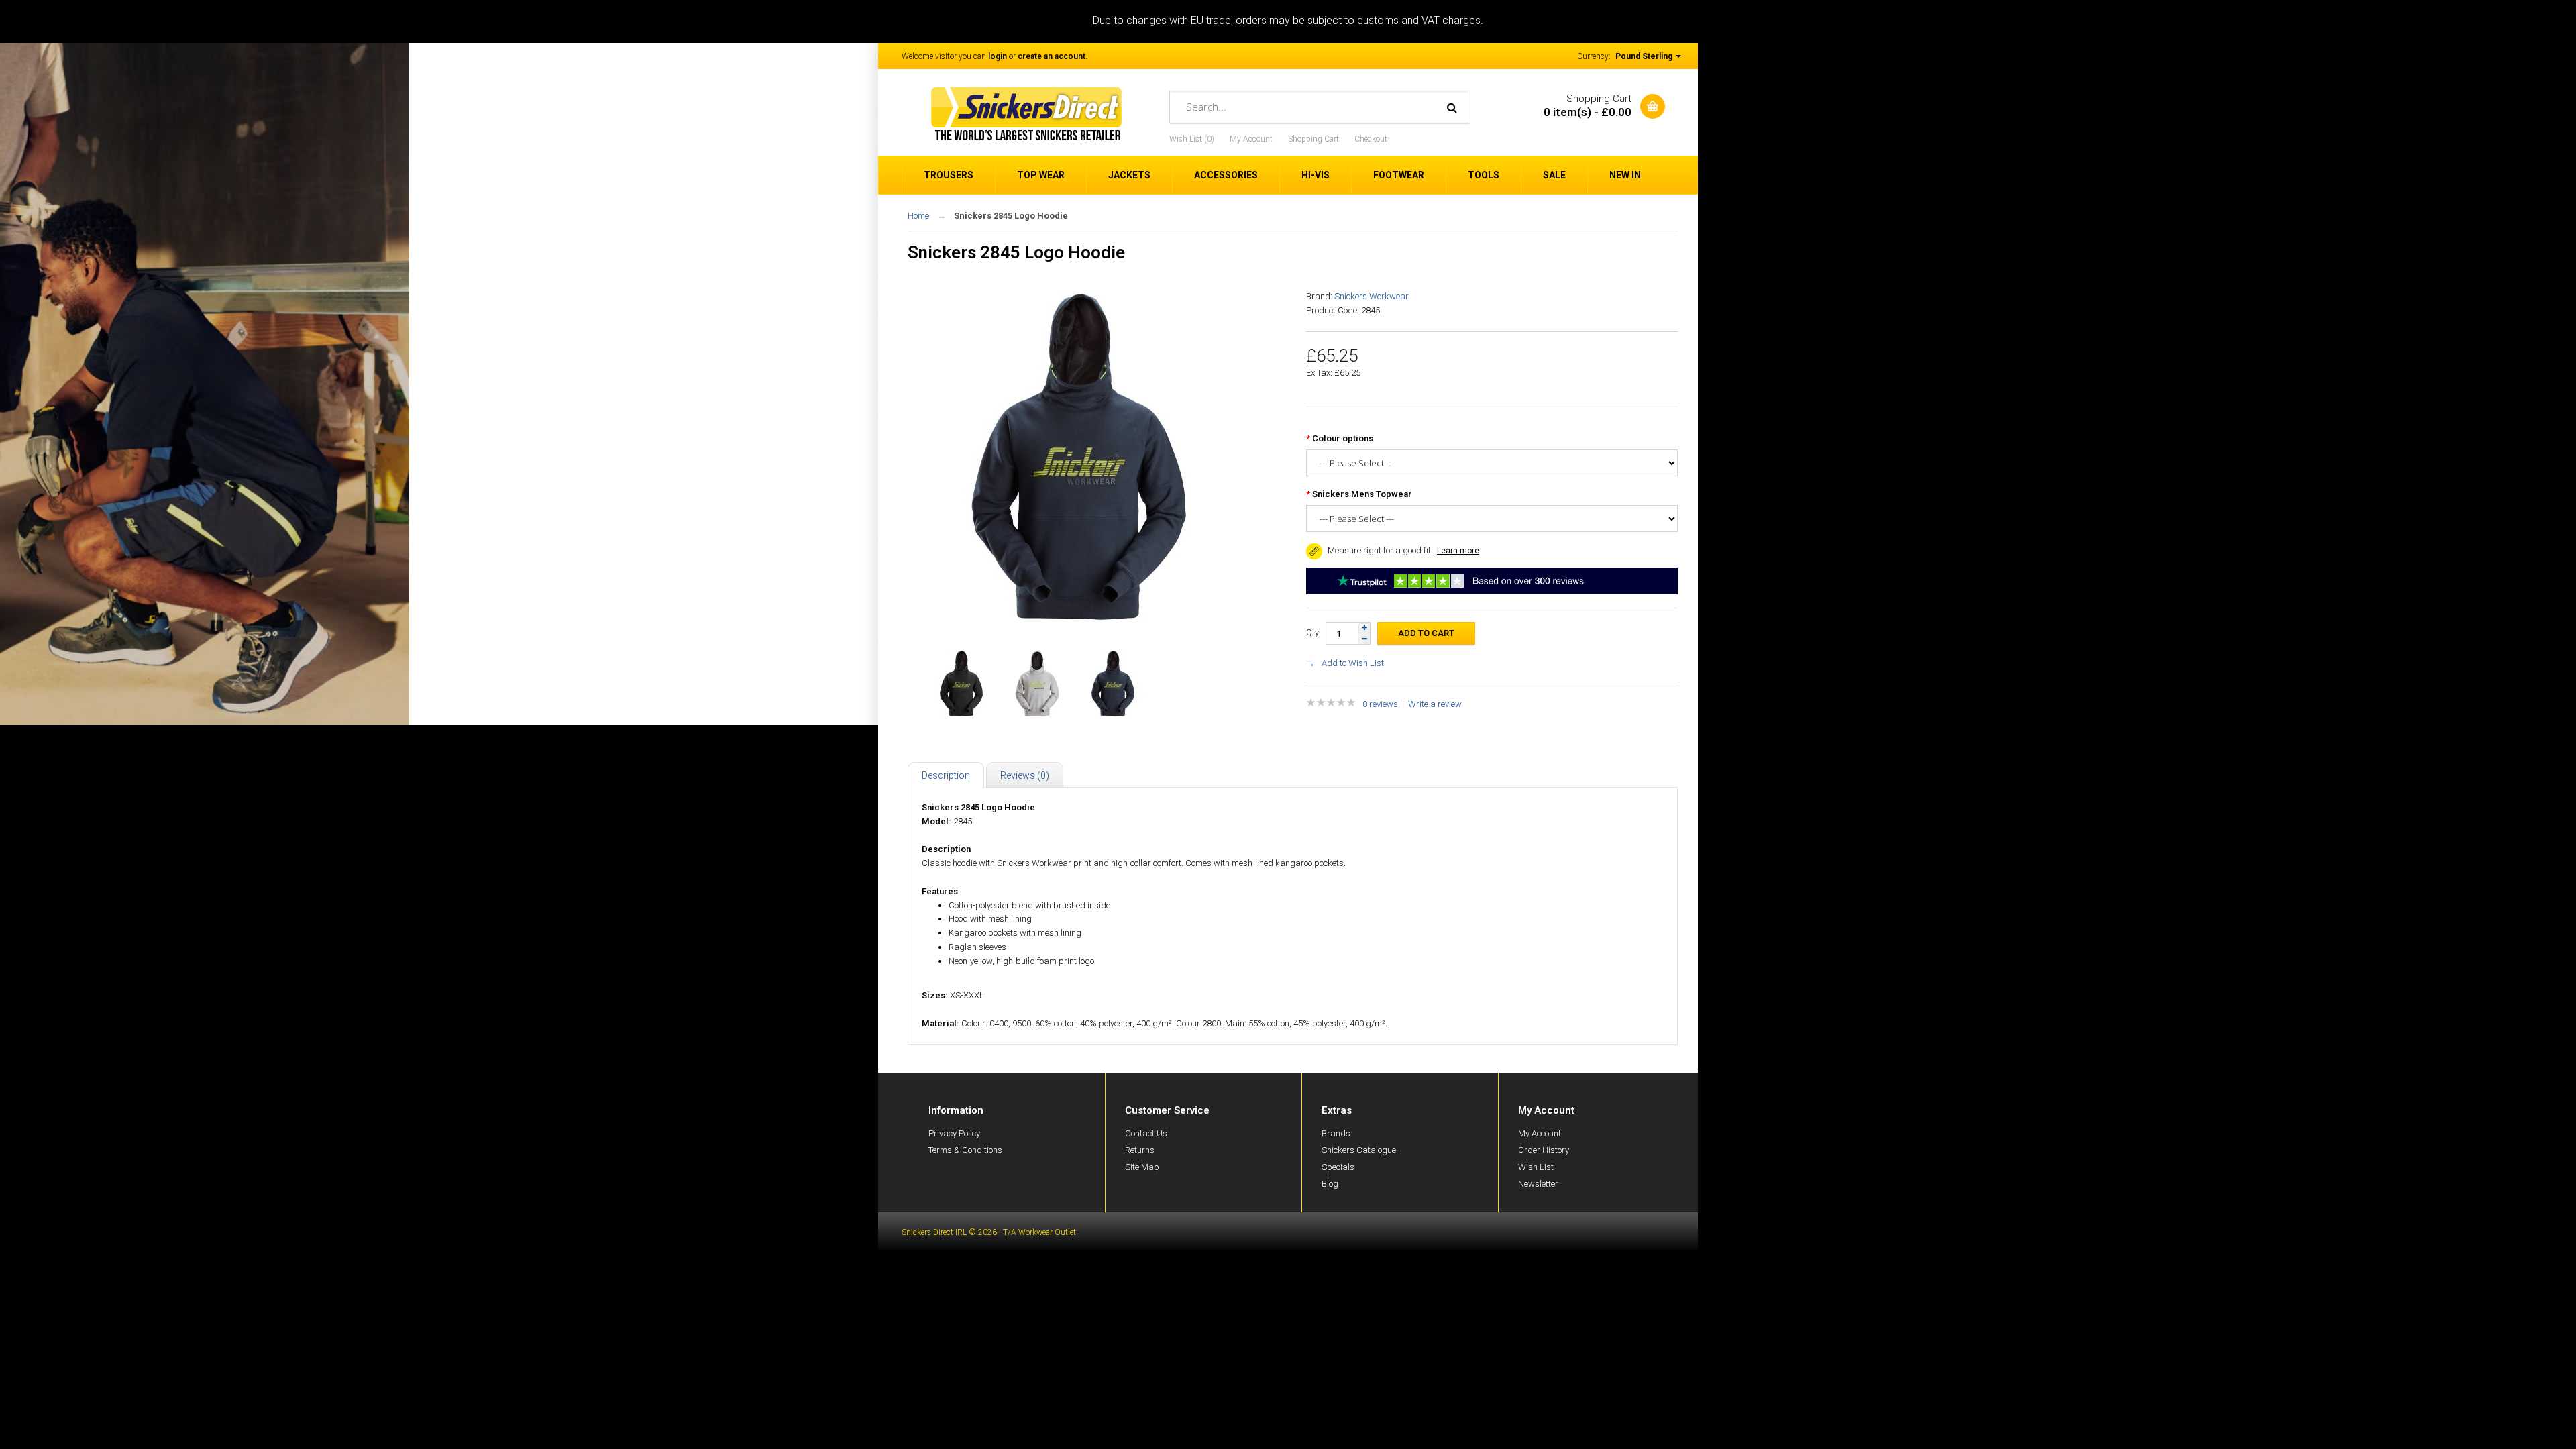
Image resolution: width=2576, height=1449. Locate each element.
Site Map (1142, 1167)
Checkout (1371, 139)
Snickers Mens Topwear (1362, 494)
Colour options (1343, 438)
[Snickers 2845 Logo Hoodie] (1079, 622)
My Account (1251, 139)
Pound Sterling (1645, 56)
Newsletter (1538, 1184)
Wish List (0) (1192, 139)
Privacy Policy (954, 1133)
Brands (1336, 1133)
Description (946, 775)
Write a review (1435, 704)
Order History (1544, 1150)
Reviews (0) (1025, 775)
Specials (1338, 1167)
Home (918, 216)
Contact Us (1146, 1133)
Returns (1140, 1150)
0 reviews (1380, 704)
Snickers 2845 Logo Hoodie (1011, 216)
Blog (1330, 1184)
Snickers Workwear (1372, 296)
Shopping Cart (1313, 139)
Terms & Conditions (965, 1150)
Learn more (1458, 551)
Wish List (1536, 1167)
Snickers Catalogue (1359, 1150)
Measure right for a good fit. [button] (1379, 550)
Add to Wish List (1353, 663)
